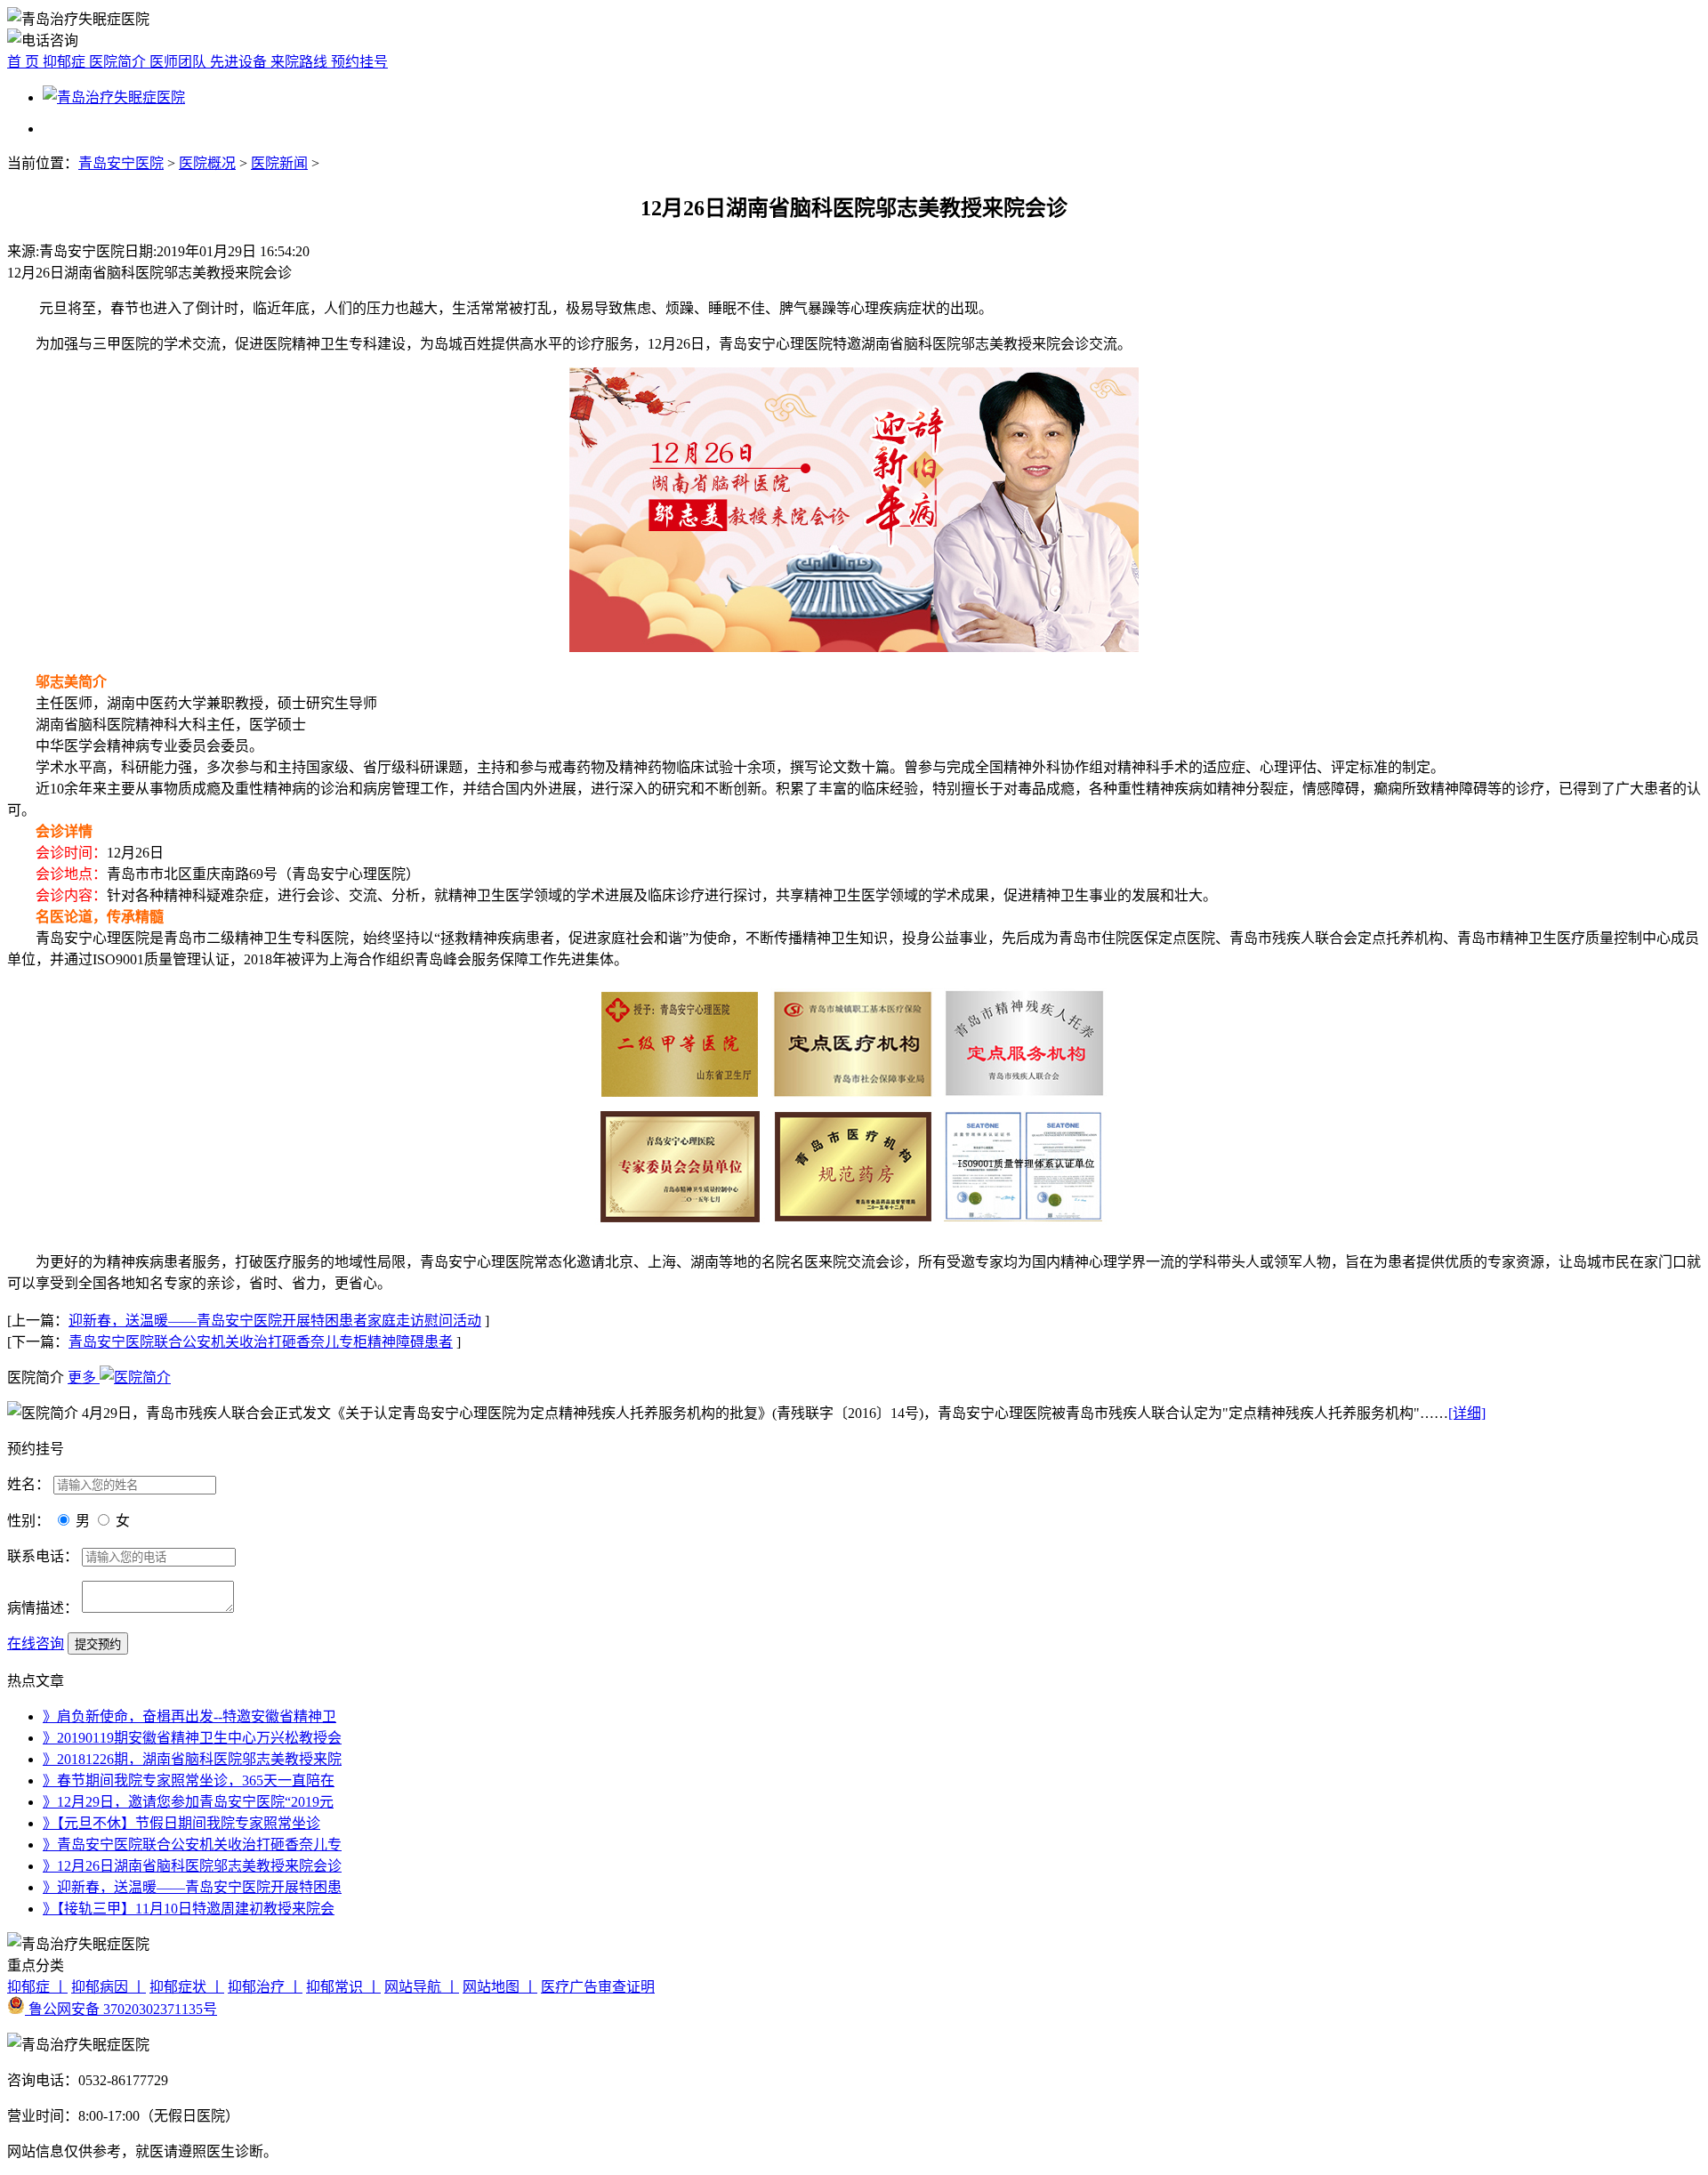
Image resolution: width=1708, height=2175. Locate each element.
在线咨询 (36, 1643)
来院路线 (301, 62)
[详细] (1467, 1413)
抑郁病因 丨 (109, 1987)
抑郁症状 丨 (187, 1987)
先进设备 (240, 62)
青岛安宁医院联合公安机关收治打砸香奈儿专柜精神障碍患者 (261, 1342)
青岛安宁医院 (121, 163)
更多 (84, 1377)
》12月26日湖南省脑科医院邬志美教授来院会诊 (192, 1866)
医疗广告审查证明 (598, 1987)
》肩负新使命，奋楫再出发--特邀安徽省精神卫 (189, 1716)
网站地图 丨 (500, 1987)
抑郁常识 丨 (343, 1987)
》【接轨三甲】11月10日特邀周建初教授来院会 (189, 1909)
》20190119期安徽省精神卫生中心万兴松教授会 (192, 1738)
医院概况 (207, 163)
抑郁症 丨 (37, 1987)
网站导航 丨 (422, 1987)
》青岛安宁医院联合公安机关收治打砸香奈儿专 (192, 1845)
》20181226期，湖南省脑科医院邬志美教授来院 (192, 1759)
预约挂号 (359, 62)
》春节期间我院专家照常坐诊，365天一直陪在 (189, 1780)
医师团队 (180, 62)
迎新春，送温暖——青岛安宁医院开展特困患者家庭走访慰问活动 (275, 1321)
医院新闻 (279, 163)
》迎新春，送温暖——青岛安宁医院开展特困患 (192, 1887)
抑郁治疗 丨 (265, 1987)
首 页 (25, 62)
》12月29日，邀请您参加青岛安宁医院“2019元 (188, 1802)
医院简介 (119, 62)
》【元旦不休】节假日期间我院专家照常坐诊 (181, 1823)
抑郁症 (66, 62)
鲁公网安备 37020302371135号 (121, 2009)
